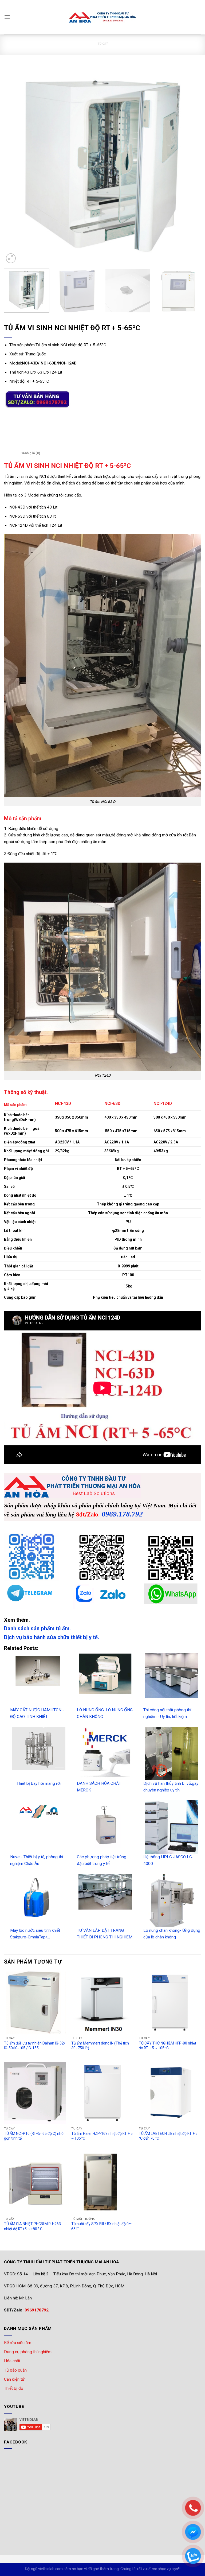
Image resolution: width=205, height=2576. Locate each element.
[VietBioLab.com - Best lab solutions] (102, 17)
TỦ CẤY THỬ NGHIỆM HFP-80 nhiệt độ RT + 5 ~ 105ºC (167, 2046)
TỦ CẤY (102, 43)
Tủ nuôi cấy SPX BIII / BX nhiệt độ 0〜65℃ (102, 2226)
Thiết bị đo (14, 2388)
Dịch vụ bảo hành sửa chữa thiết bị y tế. (52, 1637)
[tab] (11, 453)
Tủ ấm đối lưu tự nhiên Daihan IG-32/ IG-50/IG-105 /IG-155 (35, 2046)
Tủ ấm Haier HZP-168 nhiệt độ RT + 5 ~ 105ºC (102, 2136)
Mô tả (11, 453)
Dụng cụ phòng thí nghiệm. (28, 2352)
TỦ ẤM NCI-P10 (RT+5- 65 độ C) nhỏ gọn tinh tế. (34, 2136)
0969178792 (37, 2310)
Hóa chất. (13, 2361)
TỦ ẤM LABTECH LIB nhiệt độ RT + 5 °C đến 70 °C (168, 2136)
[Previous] (15, 165)
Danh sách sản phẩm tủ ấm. (37, 1628)
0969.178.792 (122, 1514)
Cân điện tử (14, 2379)
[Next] (190, 165)
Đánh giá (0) (30, 453)
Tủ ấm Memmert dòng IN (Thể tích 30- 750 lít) (100, 2046)
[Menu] (7, 17)
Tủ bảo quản (15, 2370)
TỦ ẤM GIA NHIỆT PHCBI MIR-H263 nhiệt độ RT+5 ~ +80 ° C (32, 2226)
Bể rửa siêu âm (18, 2343)
